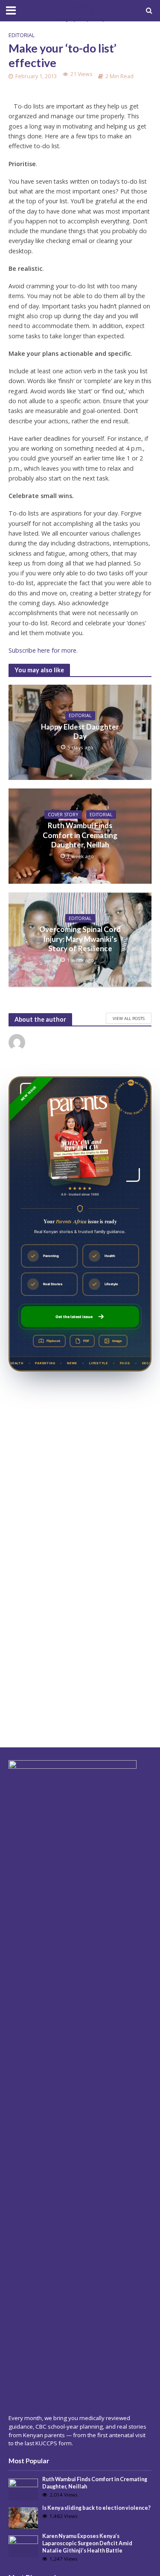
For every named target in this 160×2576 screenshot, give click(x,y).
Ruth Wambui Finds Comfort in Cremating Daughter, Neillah (80, 835)
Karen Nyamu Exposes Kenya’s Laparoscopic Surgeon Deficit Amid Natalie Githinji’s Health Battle (87, 2543)
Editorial (22, 35)
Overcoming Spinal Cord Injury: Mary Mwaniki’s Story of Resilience (80, 939)
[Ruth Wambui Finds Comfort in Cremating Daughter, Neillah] (23, 2489)
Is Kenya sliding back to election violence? (96, 2508)
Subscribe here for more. (43, 650)
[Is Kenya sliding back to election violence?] (23, 2517)
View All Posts (129, 1018)
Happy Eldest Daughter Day (80, 731)
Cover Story (63, 815)
